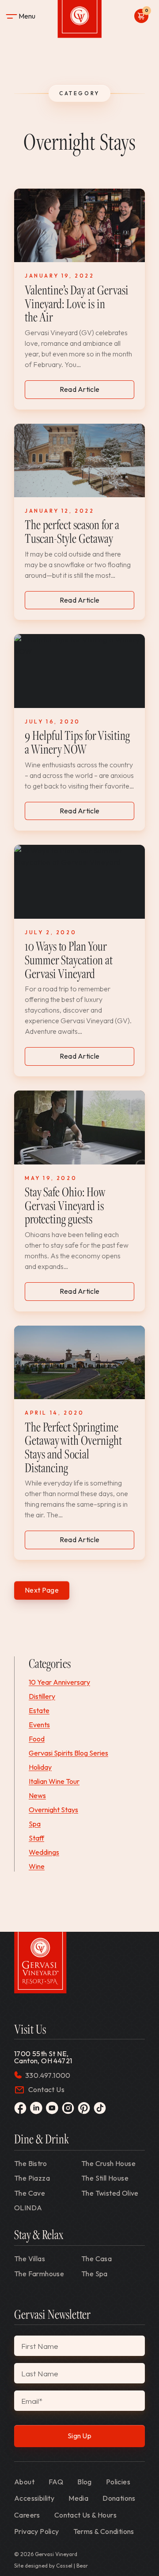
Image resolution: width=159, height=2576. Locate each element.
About (24, 2482)
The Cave (30, 2193)
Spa (35, 1824)
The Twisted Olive (110, 2193)
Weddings (44, 1852)
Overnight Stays (53, 1810)
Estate (39, 1710)
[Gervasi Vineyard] (40, 1963)
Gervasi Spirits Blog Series (68, 1753)
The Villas (30, 2259)
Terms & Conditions (104, 2531)
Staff (36, 1838)
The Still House (105, 2178)
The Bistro (30, 2163)
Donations (119, 2498)
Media (78, 2498)
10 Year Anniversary (59, 1682)
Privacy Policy (37, 2531)
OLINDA (28, 2208)
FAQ (56, 2482)
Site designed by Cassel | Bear (51, 2566)
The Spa (95, 2274)
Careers (27, 2515)
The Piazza (32, 2178)
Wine (37, 1866)
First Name (40, 2346)
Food (37, 1739)
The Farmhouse (39, 2274)
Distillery (42, 1696)
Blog (85, 2482)
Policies (118, 2482)
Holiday (40, 1767)
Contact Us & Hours (85, 2515)
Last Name (40, 2373)
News (37, 1795)
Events (39, 1725)
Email (32, 2401)
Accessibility (34, 2498)
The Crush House (108, 2163)
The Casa (97, 2259)
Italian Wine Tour (54, 1781)
